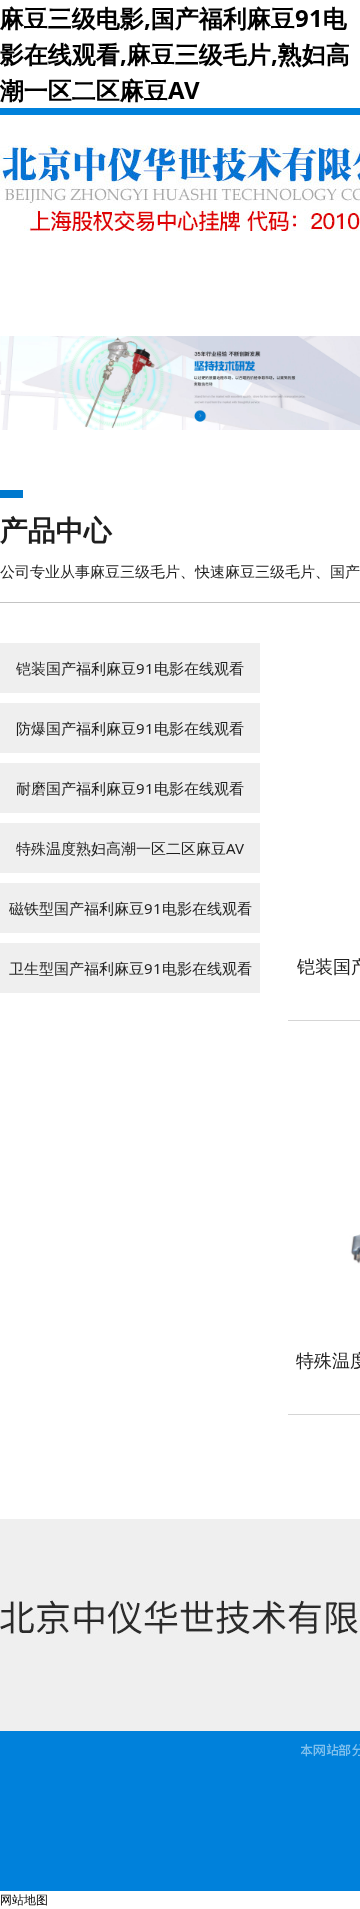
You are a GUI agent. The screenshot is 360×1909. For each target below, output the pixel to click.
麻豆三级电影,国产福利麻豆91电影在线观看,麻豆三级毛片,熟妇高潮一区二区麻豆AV (175, 53)
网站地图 (24, 1899)
